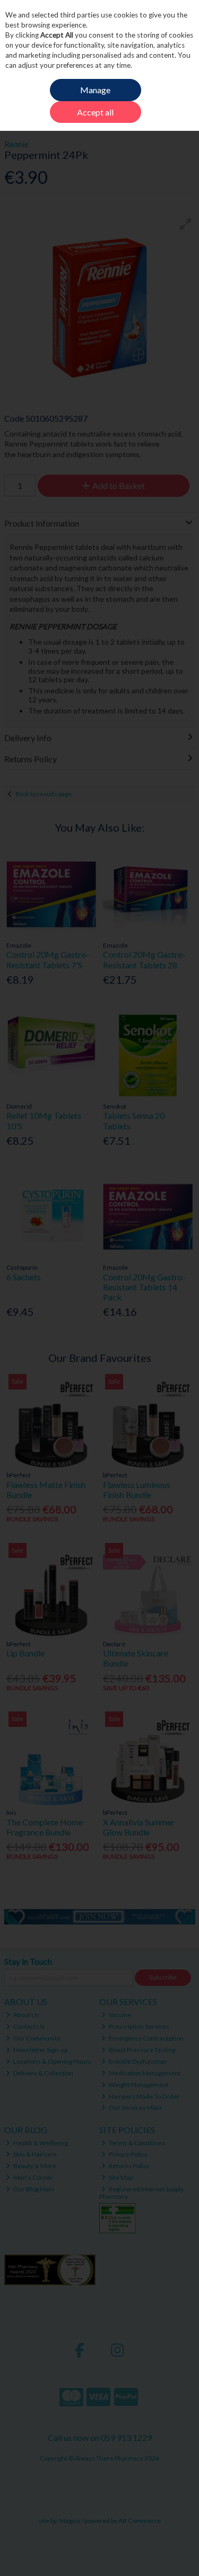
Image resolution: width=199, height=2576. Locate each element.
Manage (95, 90)
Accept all (95, 112)
